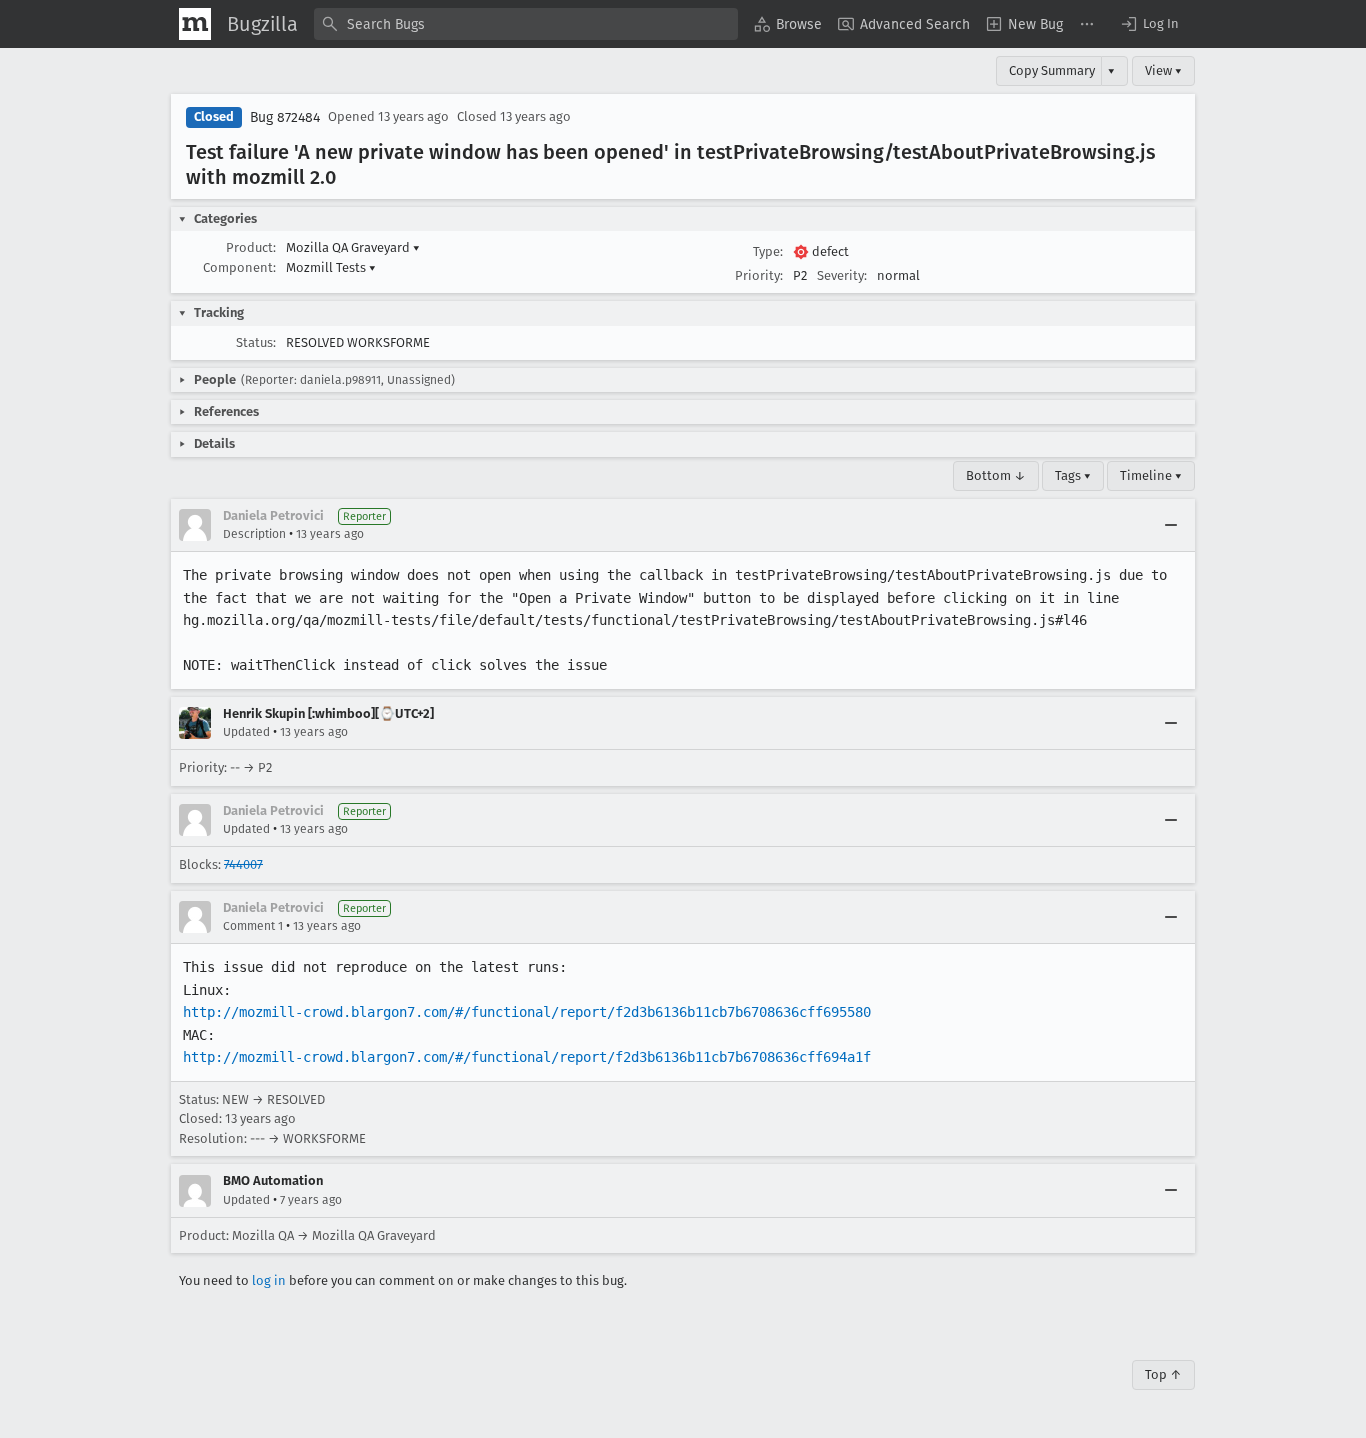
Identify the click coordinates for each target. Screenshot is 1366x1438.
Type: (768, 251)
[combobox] (526, 24)
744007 (243, 864)
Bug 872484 (285, 117)
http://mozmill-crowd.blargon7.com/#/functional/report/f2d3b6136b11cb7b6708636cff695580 (527, 1012)
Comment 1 (253, 926)
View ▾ (1163, 70)
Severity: (842, 275)
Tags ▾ (1073, 475)
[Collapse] (1171, 525)
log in (269, 1280)
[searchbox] (526, 24)
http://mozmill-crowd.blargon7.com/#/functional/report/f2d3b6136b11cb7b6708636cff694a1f (527, 1057)
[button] (1149, 24)
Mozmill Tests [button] (331, 267)
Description (254, 534)
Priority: (759, 275)
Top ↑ (1163, 1374)
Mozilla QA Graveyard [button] (353, 247)
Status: (256, 342)
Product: (251, 247)
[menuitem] (788, 24)
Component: (239, 267)
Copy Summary (1052, 70)
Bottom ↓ (996, 475)
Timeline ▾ (1151, 475)
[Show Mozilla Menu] (195, 24)
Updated (246, 732)
